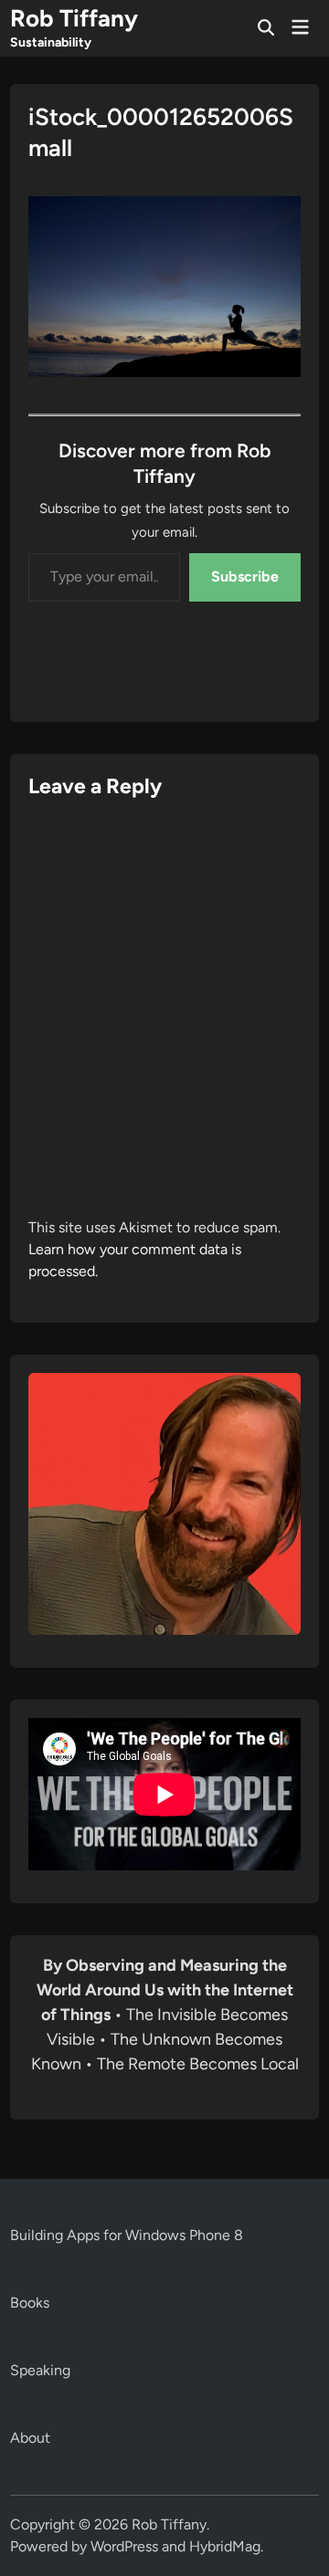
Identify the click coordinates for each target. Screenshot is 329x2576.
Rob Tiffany (74, 18)
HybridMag (225, 2546)
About (30, 2438)
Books (30, 2303)
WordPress (124, 2546)
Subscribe (245, 576)
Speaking (40, 2370)
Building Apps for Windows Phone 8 (127, 2235)
